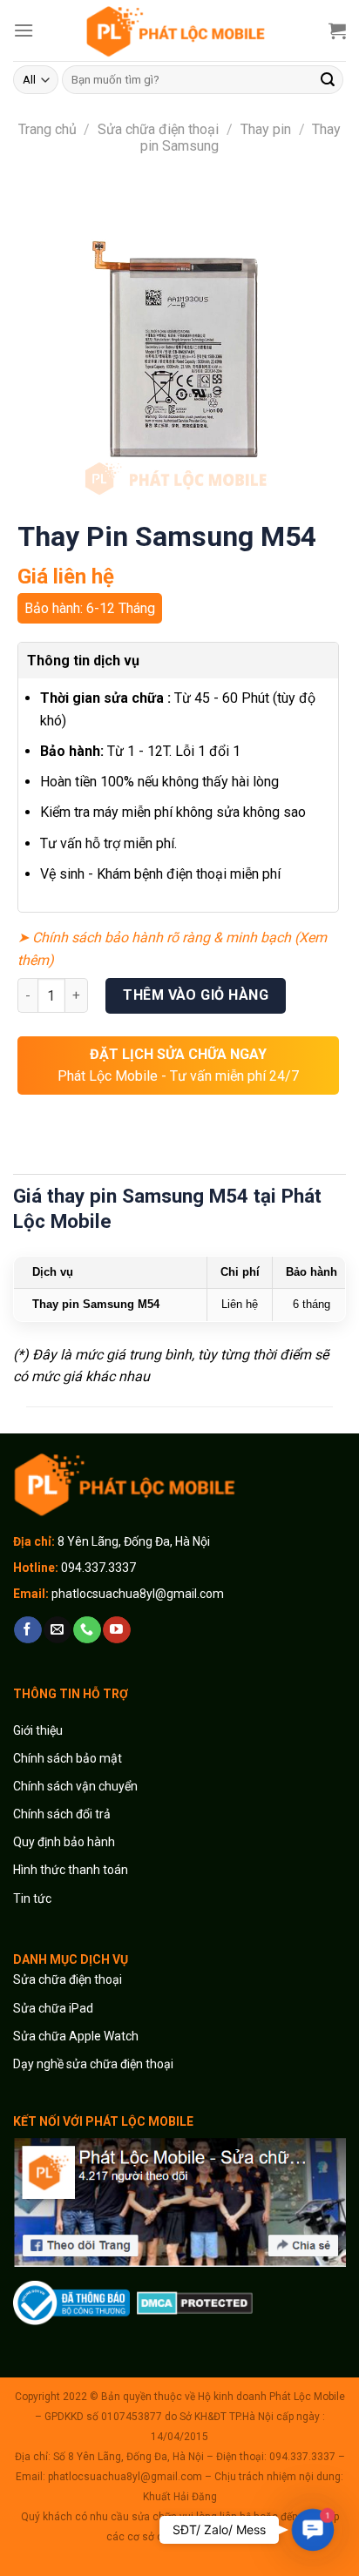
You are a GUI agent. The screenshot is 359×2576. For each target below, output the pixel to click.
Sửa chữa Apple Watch (76, 2036)
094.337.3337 (98, 1568)
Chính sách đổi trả (62, 1814)
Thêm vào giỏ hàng (196, 995)
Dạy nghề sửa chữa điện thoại (93, 2064)
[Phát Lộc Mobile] (179, 30)
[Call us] (87, 1630)
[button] (312, 2529)
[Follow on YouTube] (116, 1630)
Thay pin (266, 129)
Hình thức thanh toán (71, 1870)
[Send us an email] (57, 1630)
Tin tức (32, 1898)
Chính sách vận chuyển (75, 1786)
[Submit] (328, 80)
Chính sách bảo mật (68, 1758)
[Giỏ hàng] (337, 30)
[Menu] (24, 30)
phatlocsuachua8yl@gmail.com (138, 1594)
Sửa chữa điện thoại (158, 129)
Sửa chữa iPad (53, 2008)
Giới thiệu (39, 1730)
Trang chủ (47, 129)
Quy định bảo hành (64, 1842)
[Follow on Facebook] (27, 1630)
